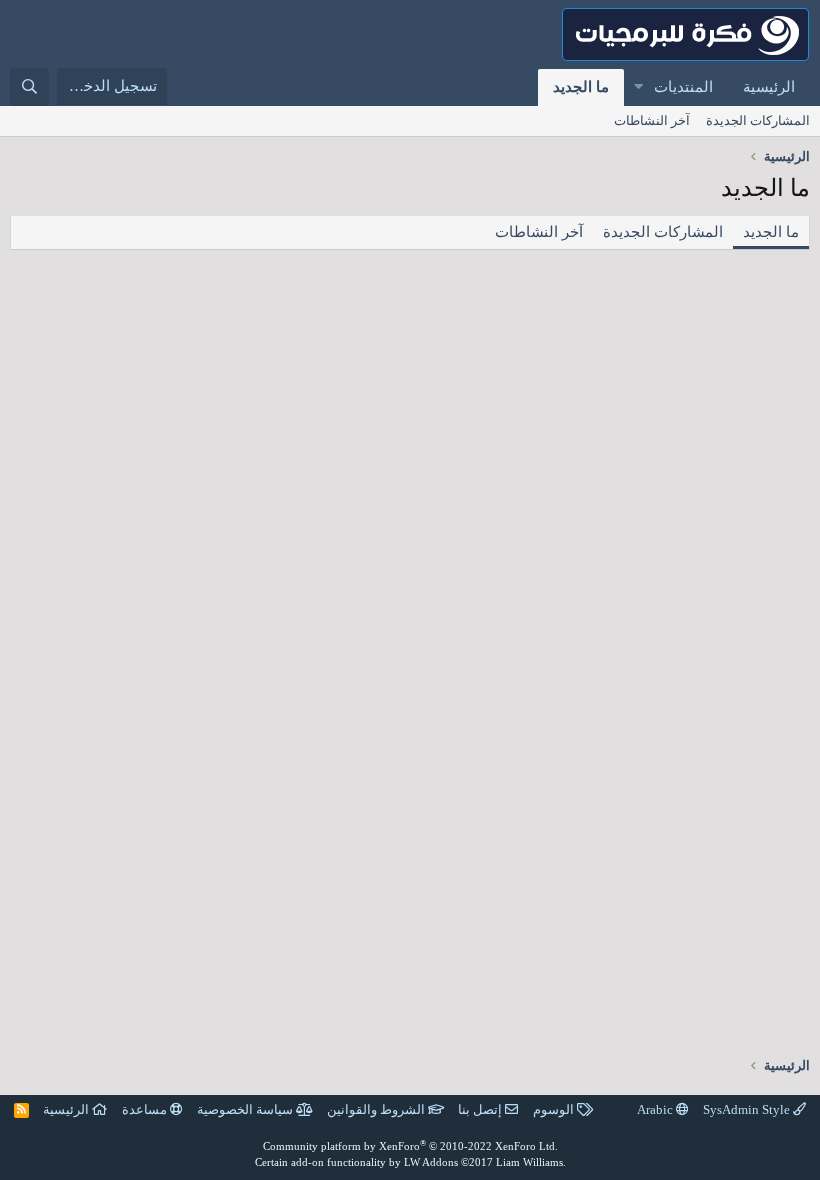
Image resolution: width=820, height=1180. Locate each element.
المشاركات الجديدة (758, 120)
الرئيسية (769, 87)
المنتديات (683, 87)
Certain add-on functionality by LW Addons (410, 1162)
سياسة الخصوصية (246, 1109)
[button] (638, 87)
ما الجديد (581, 87)
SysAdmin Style (748, 1109)
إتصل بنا (481, 1109)
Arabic (656, 1109)
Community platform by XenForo (410, 1146)
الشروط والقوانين (377, 1109)
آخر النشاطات (652, 120)
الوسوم (555, 1109)
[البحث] (29, 87)
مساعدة (146, 1109)
